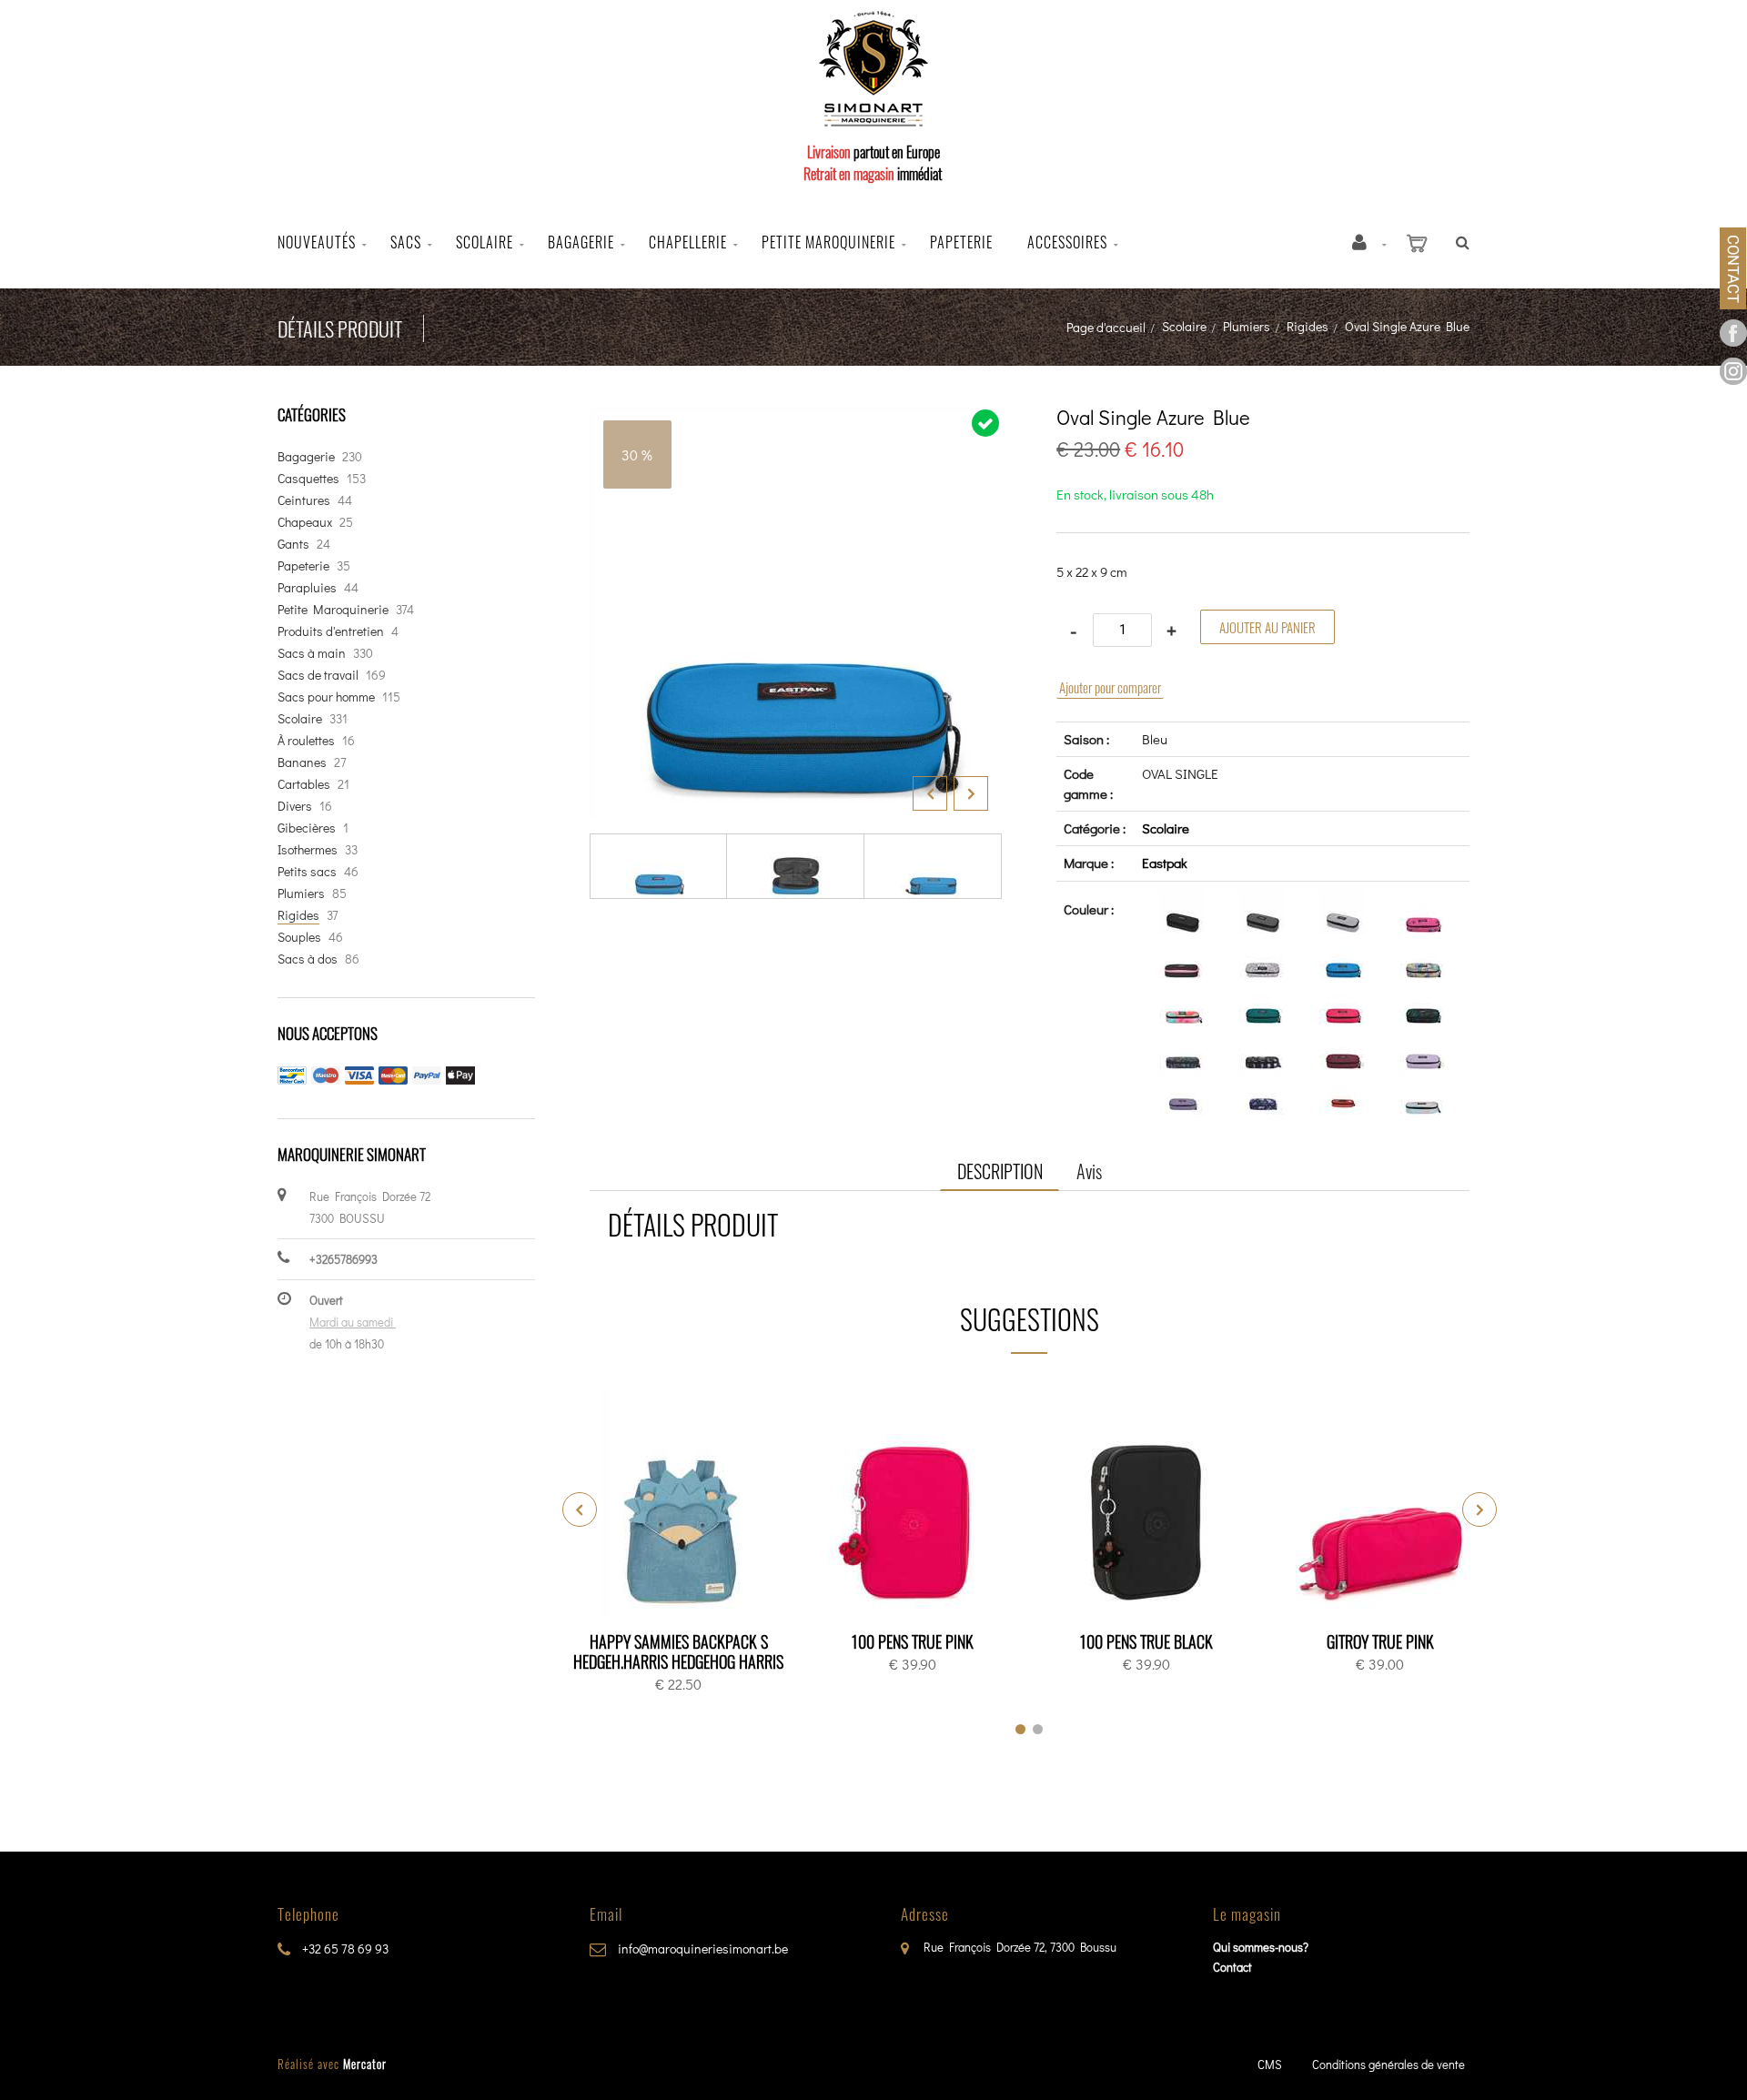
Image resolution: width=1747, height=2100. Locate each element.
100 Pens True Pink (913, 1641)
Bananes (302, 762)
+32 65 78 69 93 (344, 1949)
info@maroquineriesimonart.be (702, 1949)
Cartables (304, 784)
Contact (1232, 1967)
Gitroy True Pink (1380, 1641)
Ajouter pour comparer (1110, 687)
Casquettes (308, 478)
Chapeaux (305, 522)
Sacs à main (312, 653)
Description (1000, 1171)
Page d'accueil (1106, 327)
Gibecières (307, 828)
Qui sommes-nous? (1261, 1947)
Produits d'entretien (331, 631)
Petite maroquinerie (828, 242)
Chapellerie (688, 242)
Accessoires (1067, 242)
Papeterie (961, 242)
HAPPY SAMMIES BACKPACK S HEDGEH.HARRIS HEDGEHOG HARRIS (678, 1651)
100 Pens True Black (1146, 1641)
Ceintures (304, 500)
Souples (299, 937)
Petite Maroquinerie (333, 609)
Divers (295, 806)
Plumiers (1247, 326)
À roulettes (306, 740)
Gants (293, 544)
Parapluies (307, 587)
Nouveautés (317, 242)
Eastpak (1165, 863)
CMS (1270, 2064)
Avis (1089, 1171)
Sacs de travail (318, 675)
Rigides (1308, 326)
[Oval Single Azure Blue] (796, 419)
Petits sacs (307, 871)
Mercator (365, 2064)
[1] (1020, 1729)
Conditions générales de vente (1389, 2064)
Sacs (406, 242)
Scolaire (485, 242)
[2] (1038, 1729)
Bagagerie (581, 242)
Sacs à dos (308, 959)
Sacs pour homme (326, 697)
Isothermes (308, 849)
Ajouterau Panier (682, 1505)
